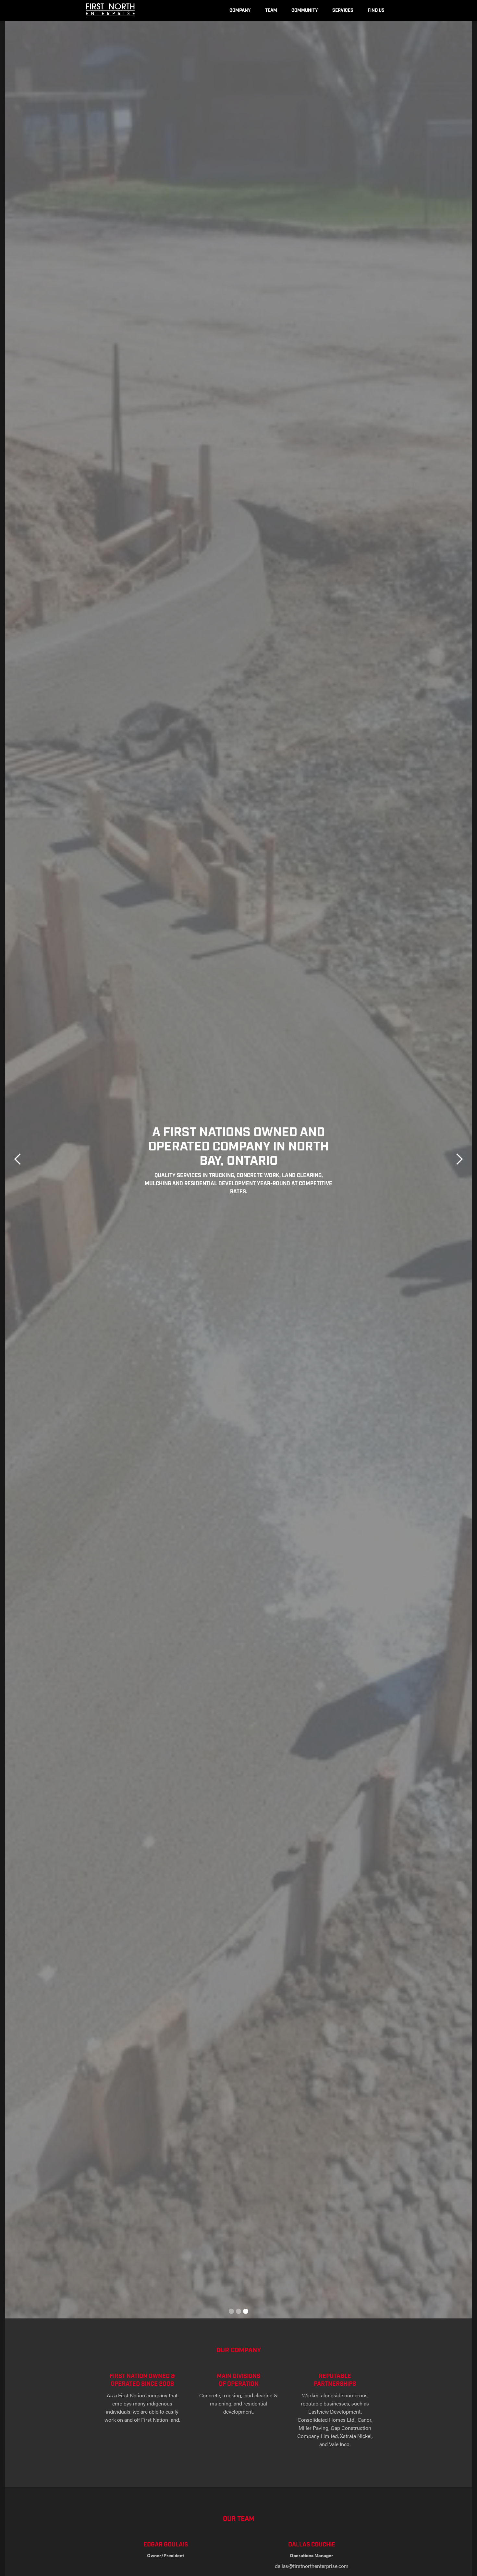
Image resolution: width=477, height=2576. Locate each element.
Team (271, 10)
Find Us (376, 10)
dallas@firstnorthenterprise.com (312, 2566)
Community (305, 10)
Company (240, 10)
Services (343, 10)
